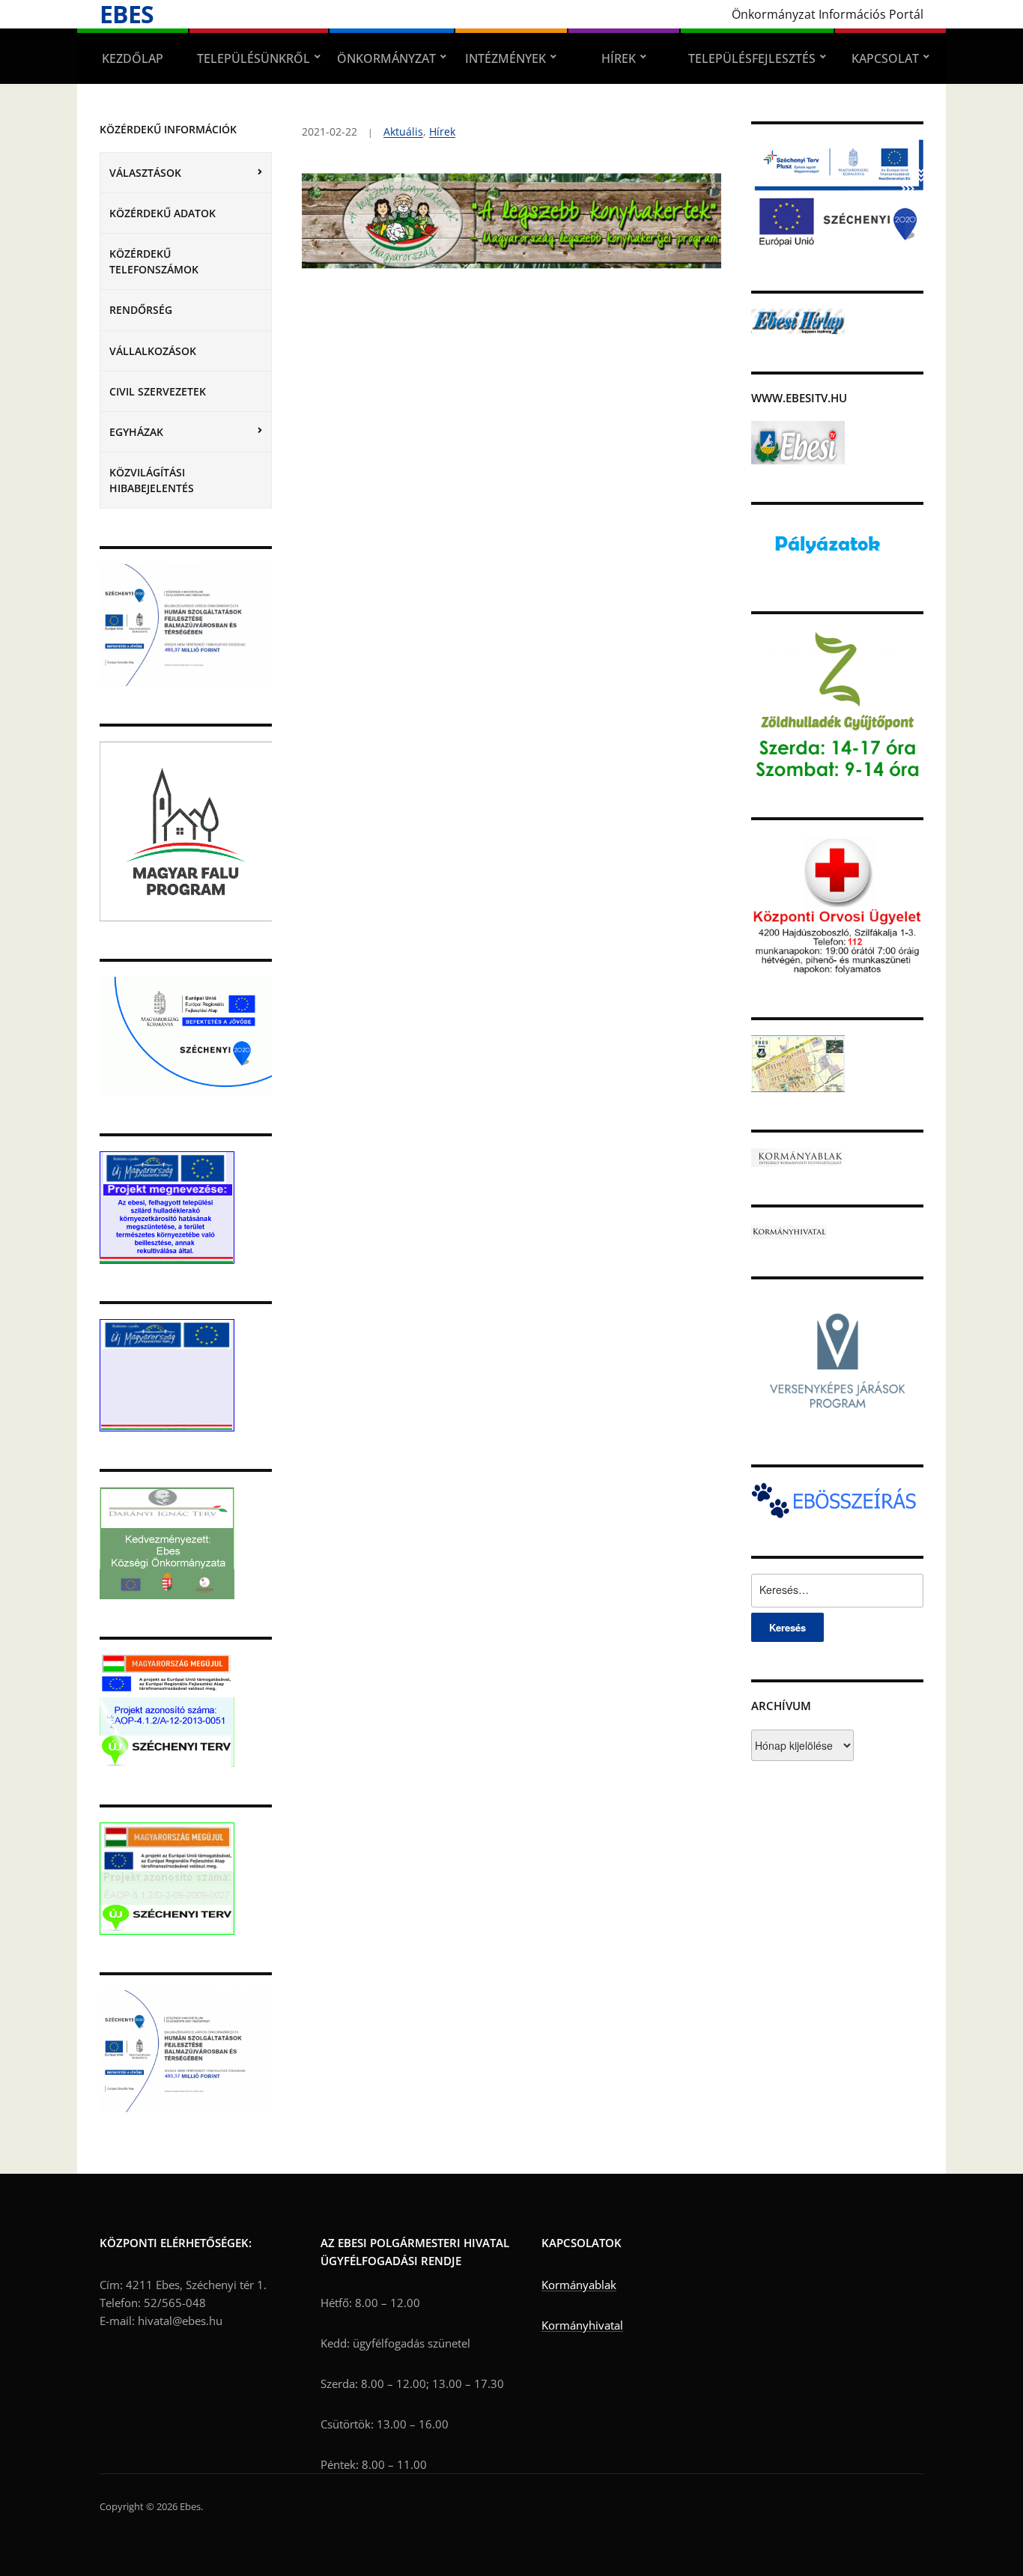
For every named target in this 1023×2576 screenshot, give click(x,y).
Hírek (619, 58)
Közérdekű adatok (163, 213)
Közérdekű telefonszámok (154, 261)
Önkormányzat (386, 58)
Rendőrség (141, 310)
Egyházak (136, 432)
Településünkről (254, 58)
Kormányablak (579, 2285)
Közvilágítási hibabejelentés (152, 480)
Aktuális (403, 131)
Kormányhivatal (582, 2325)
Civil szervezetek (158, 391)
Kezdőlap (133, 58)
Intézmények (506, 58)
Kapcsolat (885, 58)
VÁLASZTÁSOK (145, 173)
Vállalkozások (153, 351)
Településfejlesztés (752, 58)
